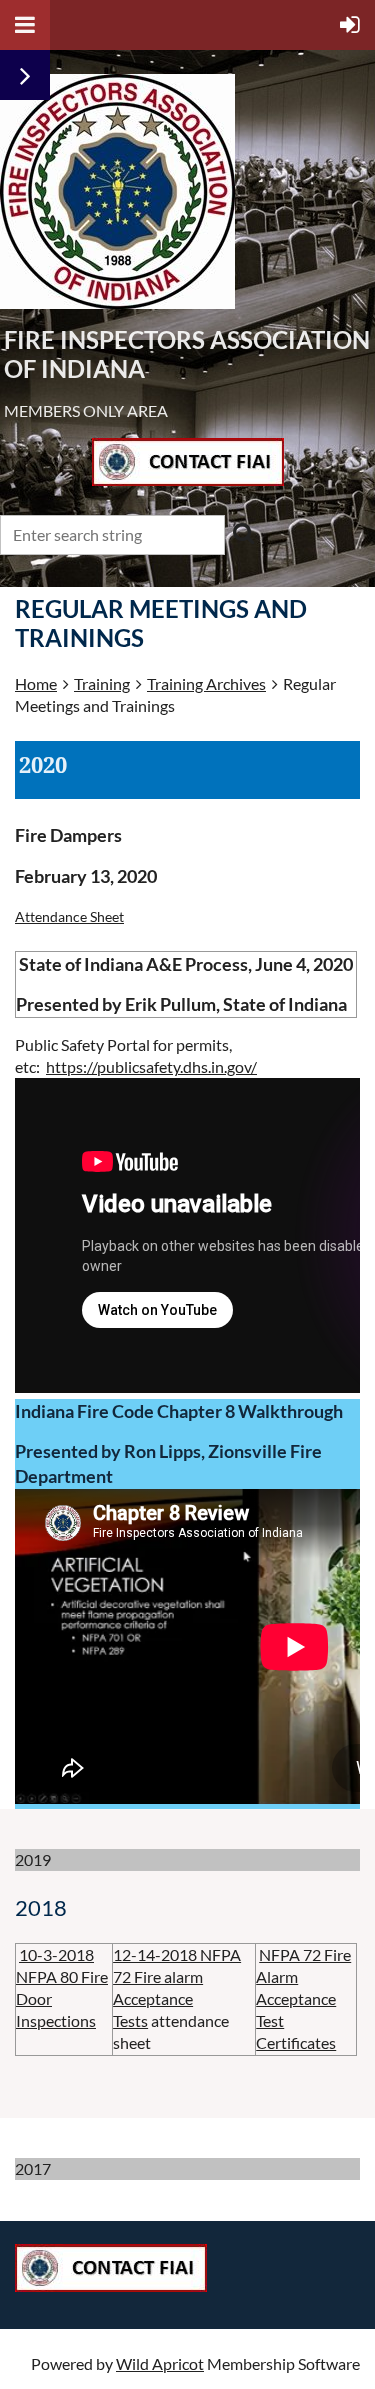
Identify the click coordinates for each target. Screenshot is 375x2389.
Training (102, 683)
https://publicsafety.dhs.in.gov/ (151, 1066)
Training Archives (206, 683)
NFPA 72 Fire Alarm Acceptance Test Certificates (303, 1998)
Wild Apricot (160, 2363)
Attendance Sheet (69, 916)
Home (36, 683)
